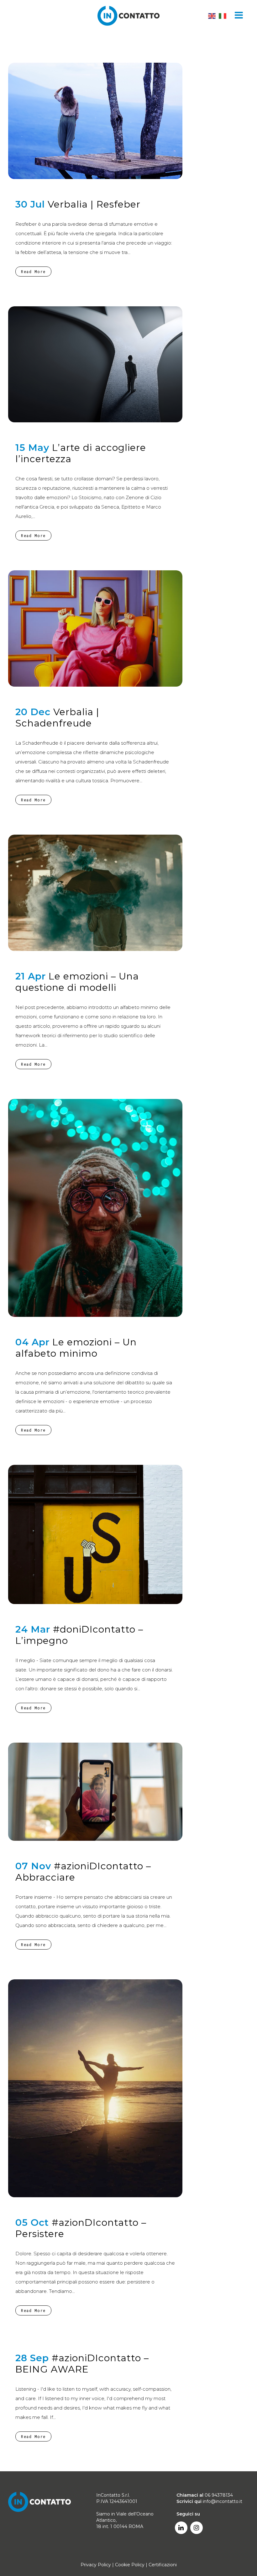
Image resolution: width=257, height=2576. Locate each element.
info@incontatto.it (223, 2501)
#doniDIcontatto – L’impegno (79, 1635)
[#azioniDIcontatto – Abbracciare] (95, 1792)
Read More (33, 272)
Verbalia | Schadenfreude (57, 718)
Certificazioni (163, 2565)
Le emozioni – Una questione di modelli (77, 982)
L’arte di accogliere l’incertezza (81, 453)
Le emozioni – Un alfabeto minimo (76, 1348)
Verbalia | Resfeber (94, 204)
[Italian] (223, 16)
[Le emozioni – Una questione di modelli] (95, 893)
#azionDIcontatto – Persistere (81, 2228)
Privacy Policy (96, 2565)
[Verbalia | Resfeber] (95, 121)
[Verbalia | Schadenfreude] (95, 628)
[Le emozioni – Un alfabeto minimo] (95, 1208)
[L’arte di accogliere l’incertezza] (95, 364)
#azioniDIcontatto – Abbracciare (83, 1872)
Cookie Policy (130, 2565)
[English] (212, 16)
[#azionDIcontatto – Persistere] (95, 2088)
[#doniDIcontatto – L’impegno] (95, 1534)
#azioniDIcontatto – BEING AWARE (82, 2364)
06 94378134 (219, 2495)
